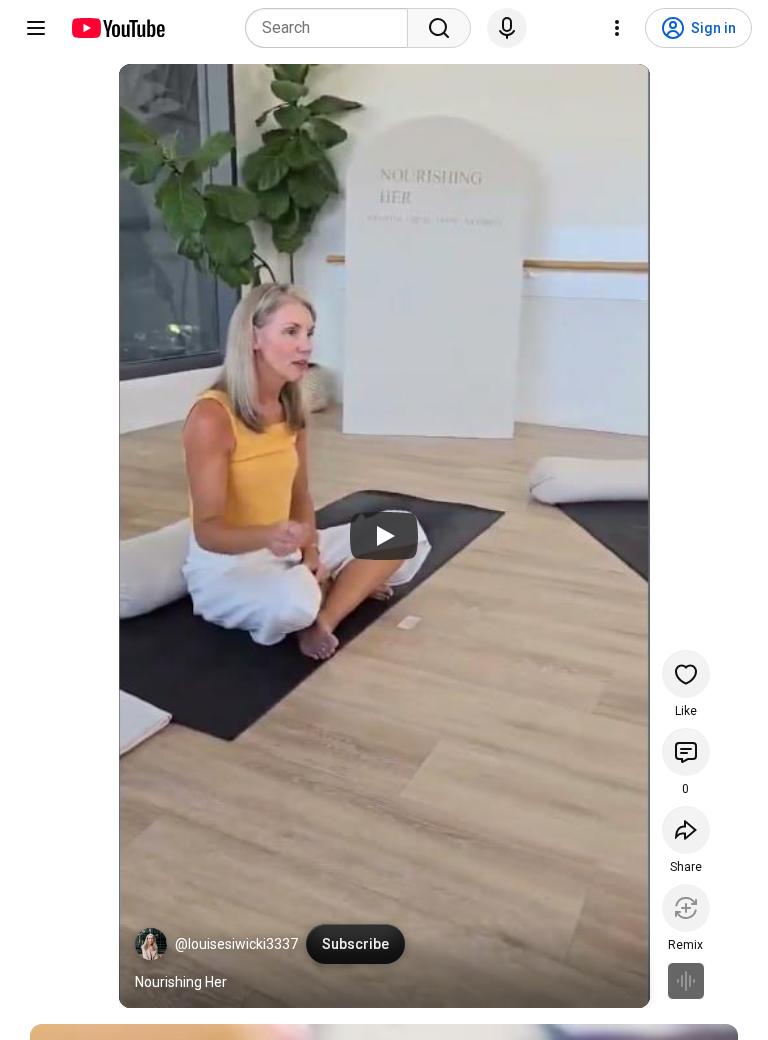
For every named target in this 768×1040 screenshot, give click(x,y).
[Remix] (686, 908)
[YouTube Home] (117, 28)
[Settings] (617, 28)
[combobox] (332, 28)
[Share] (686, 830)
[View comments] (686, 752)
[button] (151, 944)
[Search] (439, 28)
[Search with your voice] (507, 28)
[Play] (384, 536)
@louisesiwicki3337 (236, 944)
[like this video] (686, 674)
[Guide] (36, 28)
